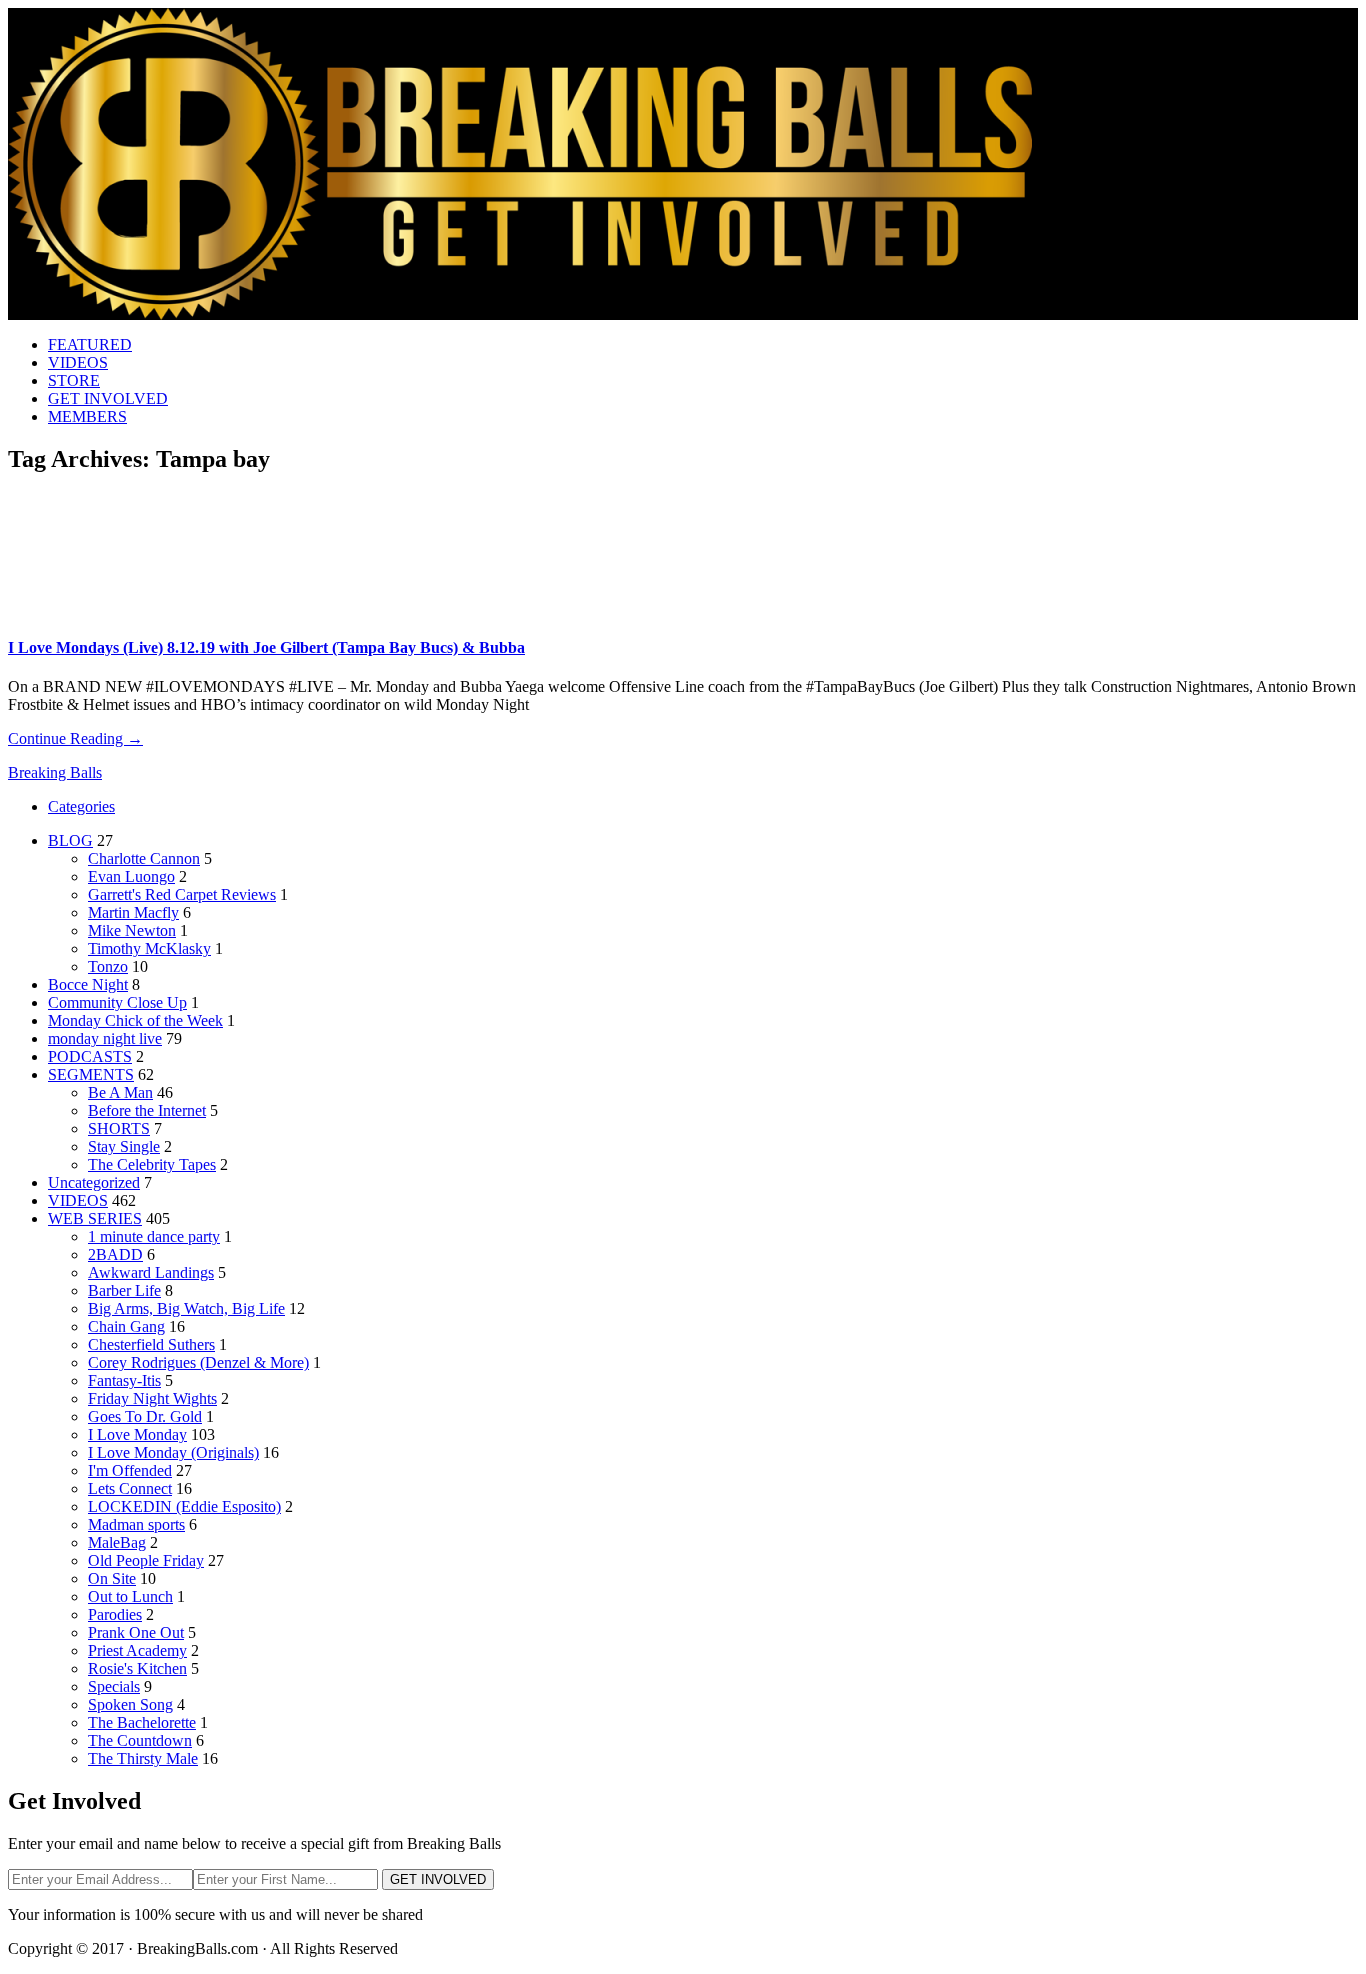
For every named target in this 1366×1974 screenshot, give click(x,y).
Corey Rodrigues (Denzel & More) (198, 1362)
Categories (81, 806)
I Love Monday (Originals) (173, 1452)
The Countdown (140, 1740)
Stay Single (124, 1146)
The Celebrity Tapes (152, 1164)
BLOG (70, 840)
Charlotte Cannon (144, 858)
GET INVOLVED (108, 398)
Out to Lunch (130, 1596)
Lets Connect (130, 1488)
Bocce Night (88, 984)
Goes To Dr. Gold (145, 1416)
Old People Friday (146, 1560)
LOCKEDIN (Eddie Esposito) (184, 1506)
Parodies (115, 1614)
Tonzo (108, 966)
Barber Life (124, 1290)
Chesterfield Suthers (151, 1344)
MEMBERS (87, 416)
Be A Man (120, 1092)
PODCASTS (90, 1056)
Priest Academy (137, 1650)
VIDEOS (78, 362)
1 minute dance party (154, 1236)
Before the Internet (147, 1110)
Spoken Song (130, 1704)
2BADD (115, 1254)
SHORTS (119, 1128)
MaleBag (117, 1542)
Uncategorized (94, 1182)
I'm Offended (130, 1470)
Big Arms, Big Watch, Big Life (186, 1308)
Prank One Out (136, 1632)
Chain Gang (126, 1326)
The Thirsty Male (143, 1758)
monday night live (105, 1038)
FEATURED (90, 344)
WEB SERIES (95, 1218)
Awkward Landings (151, 1272)
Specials (114, 1686)
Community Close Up (117, 1002)
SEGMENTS (91, 1074)
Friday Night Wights (152, 1398)
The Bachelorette (142, 1722)
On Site (112, 1578)
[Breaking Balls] (520, 314)
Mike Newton (132, 930)
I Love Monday (137, 1434)
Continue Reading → (75, 738)
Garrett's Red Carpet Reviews (182, 894)
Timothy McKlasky (149, 948)
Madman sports (136, 1524)
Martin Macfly (133, 912)
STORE (74, 380)
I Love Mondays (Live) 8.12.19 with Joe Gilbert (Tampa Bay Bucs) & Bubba (266, 647)
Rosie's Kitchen (137, 1668)
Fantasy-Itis (124, 1380)
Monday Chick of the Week (135, 1020)
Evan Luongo (131, 876)
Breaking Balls (55, 772)
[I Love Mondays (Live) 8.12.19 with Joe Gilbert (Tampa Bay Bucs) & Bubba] (99, 612)
